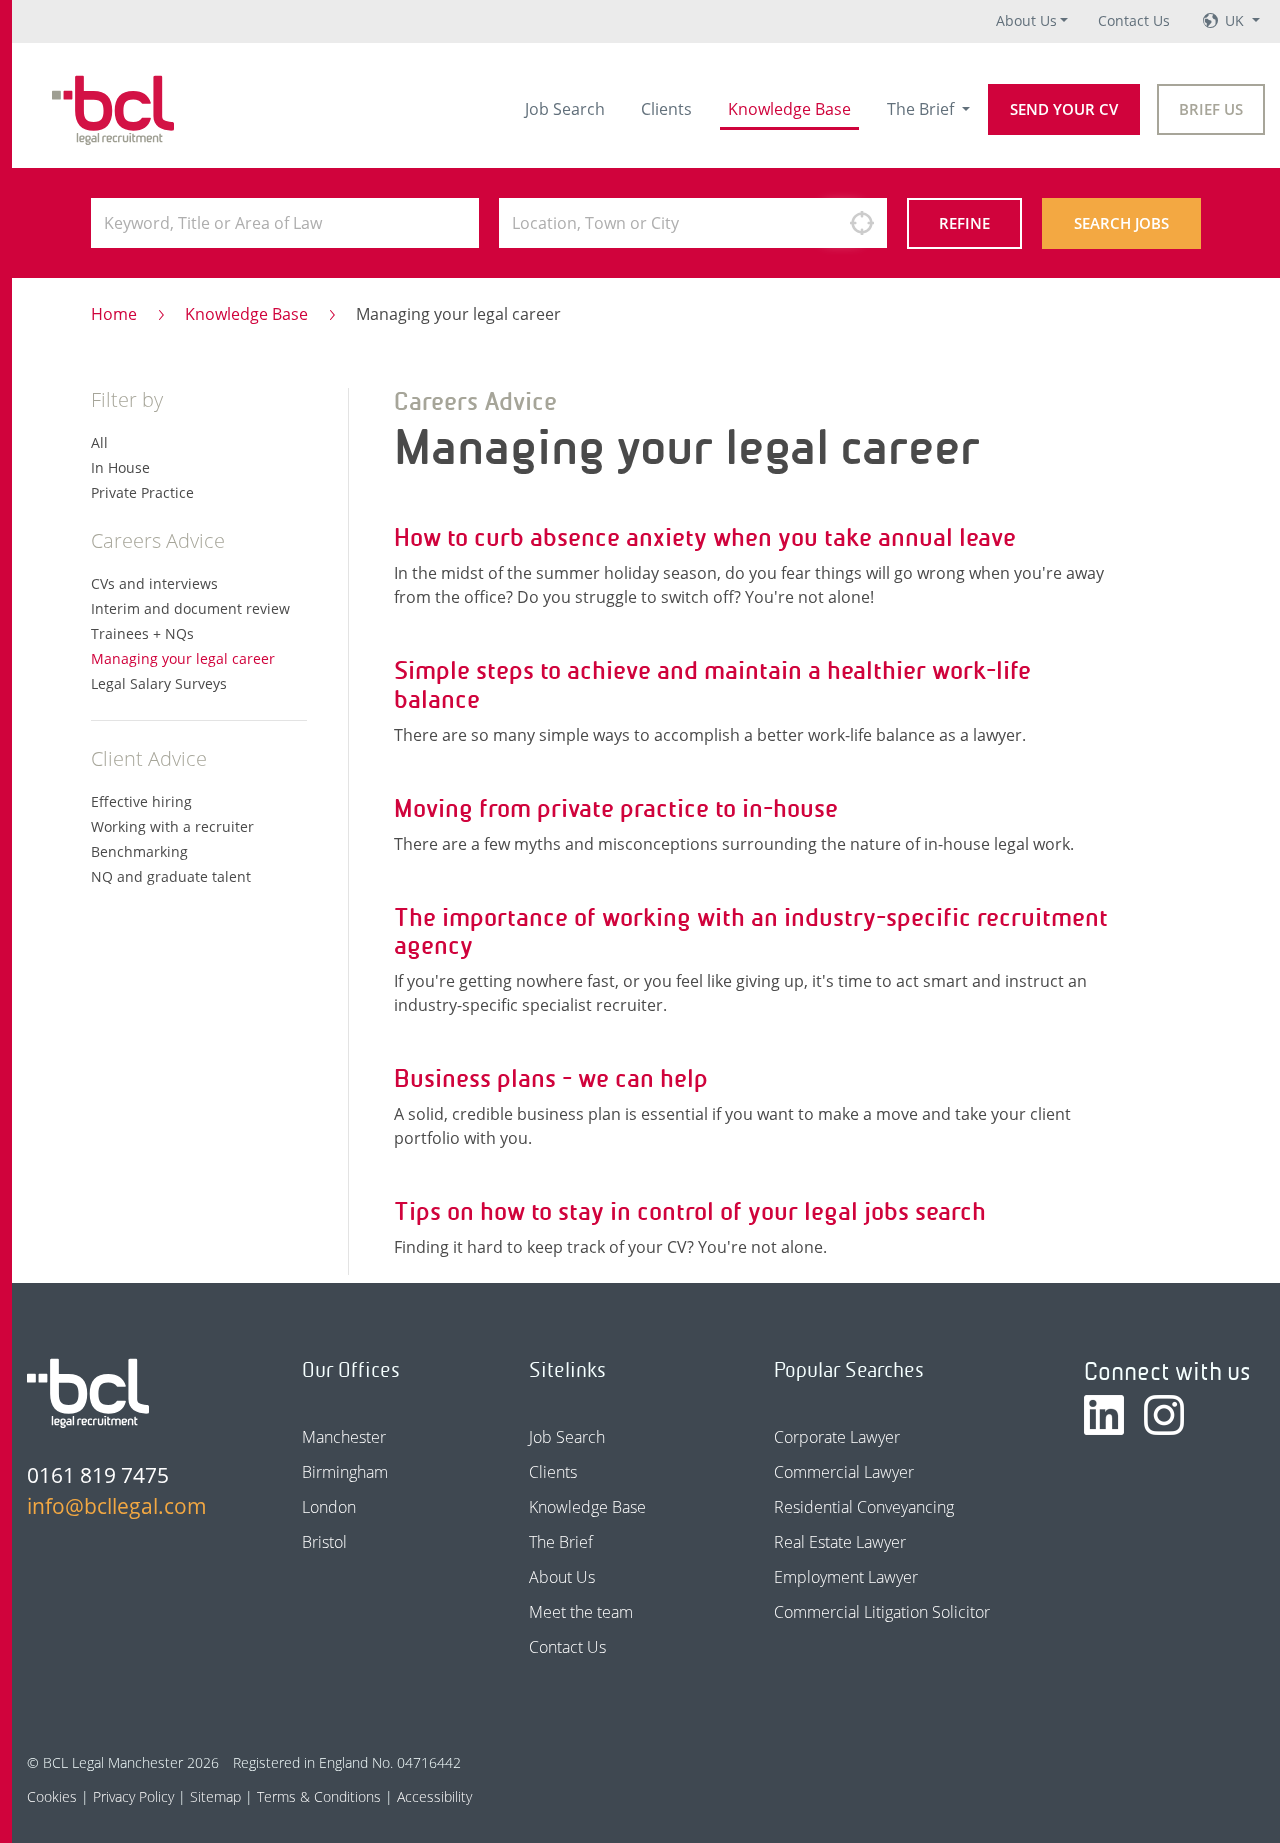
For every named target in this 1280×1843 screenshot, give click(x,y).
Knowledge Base (789, 109)
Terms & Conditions (319, 1796)
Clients (666, 109)
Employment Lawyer (846, 1577)
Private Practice (142, 492)
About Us (1026, 20)
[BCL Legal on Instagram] (1164, 1415)
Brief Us (1211, 109)
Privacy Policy (133, 1796)
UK (1236, 20)
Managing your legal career (183, 658)
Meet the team (581, 1612)
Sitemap (215, 1796)
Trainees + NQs (142, 633)
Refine (964, 223)
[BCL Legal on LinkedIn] (1104, 1415)
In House (120, 467)
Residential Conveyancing (864, 1507)
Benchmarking (139, 851)
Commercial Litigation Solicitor (882, 1612)
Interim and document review (190, 608)
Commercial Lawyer (844, 1472)
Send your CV (1064, 109)
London (329, 1507)
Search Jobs (1121, 223)
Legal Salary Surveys (159, 683)
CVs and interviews (154, 583)
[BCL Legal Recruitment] (88, 1393)
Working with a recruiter (172, 826)
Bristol (324, 1542)
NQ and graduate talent (171, 876)
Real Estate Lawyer (840, 1542)
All (99, 442)
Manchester (344, 1437)
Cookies (52, 1796)
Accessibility (434, 1796)
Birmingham (345, 1472)
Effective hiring (141, 801)
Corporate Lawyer (837, 1437)
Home (114, 314)
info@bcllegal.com (117, 1506)
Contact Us (1134, 20)
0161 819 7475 (98, 1475)
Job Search (565, 109)
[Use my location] (862, 223)
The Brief (922, 109)
